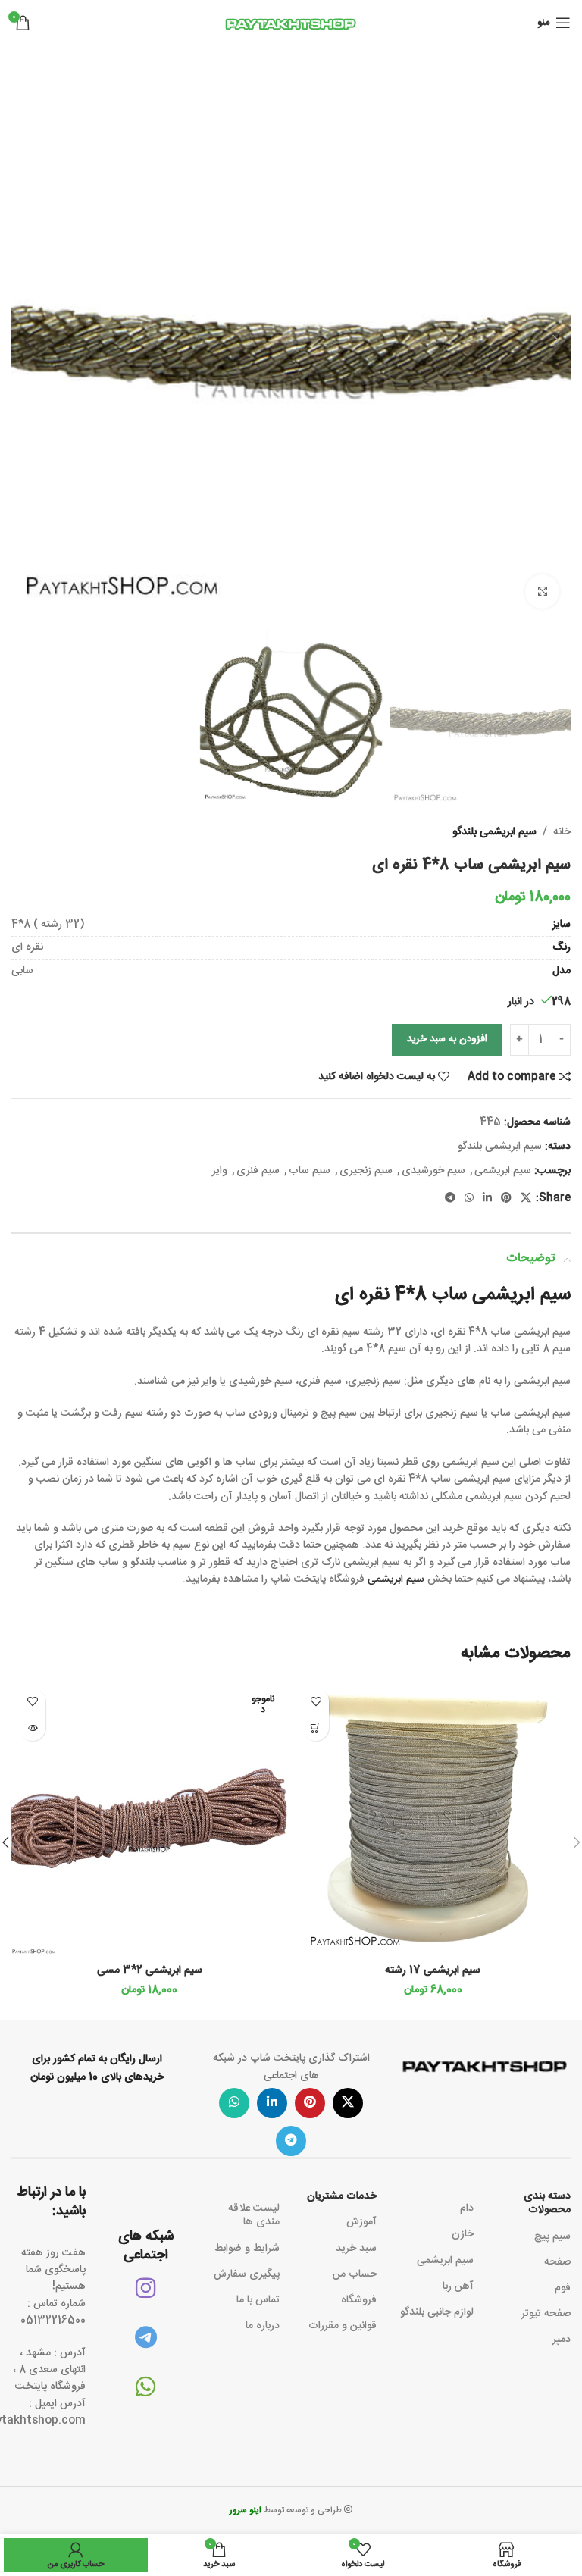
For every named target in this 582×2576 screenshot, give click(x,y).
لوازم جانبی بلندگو (437, 2312)
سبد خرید (356, 2249)
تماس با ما (258, 2300)
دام (467, 2208)
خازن (463, 2234)
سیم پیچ (552, 2236)
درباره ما (263, 2326)
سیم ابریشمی (503, 1171)
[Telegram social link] (450, 1199)
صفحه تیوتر (546, 2314)
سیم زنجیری (366, 1171)
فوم (563, 2288)
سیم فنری (258, 1171)
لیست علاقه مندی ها (254, 2215)
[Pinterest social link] (506, 1199)
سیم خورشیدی (433, 1171)
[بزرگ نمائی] (542, 592)
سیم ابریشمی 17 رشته (433, 1970)
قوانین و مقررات (343, 2326)
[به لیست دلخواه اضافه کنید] (316, 1701)
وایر (220, 1171)
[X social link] (526, 1199)
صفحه (557, 2262)
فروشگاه (359, 2300)
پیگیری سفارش (247, 2274)
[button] (555, 340)
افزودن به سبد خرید (447, 1039)
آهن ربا (458, 2286)
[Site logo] (291, 23)
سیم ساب (310, 1171)
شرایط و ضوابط (247, 2249)
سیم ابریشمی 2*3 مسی (150, 1970)
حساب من (355, 2274)
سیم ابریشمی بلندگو (494, 832)
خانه (562, 832)
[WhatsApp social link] (469, 1199)
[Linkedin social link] (487, 1199)
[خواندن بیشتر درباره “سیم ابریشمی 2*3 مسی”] (32, 1728)
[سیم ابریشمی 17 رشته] (433, 1818)
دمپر (562, 2340)
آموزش (361, 2222)
